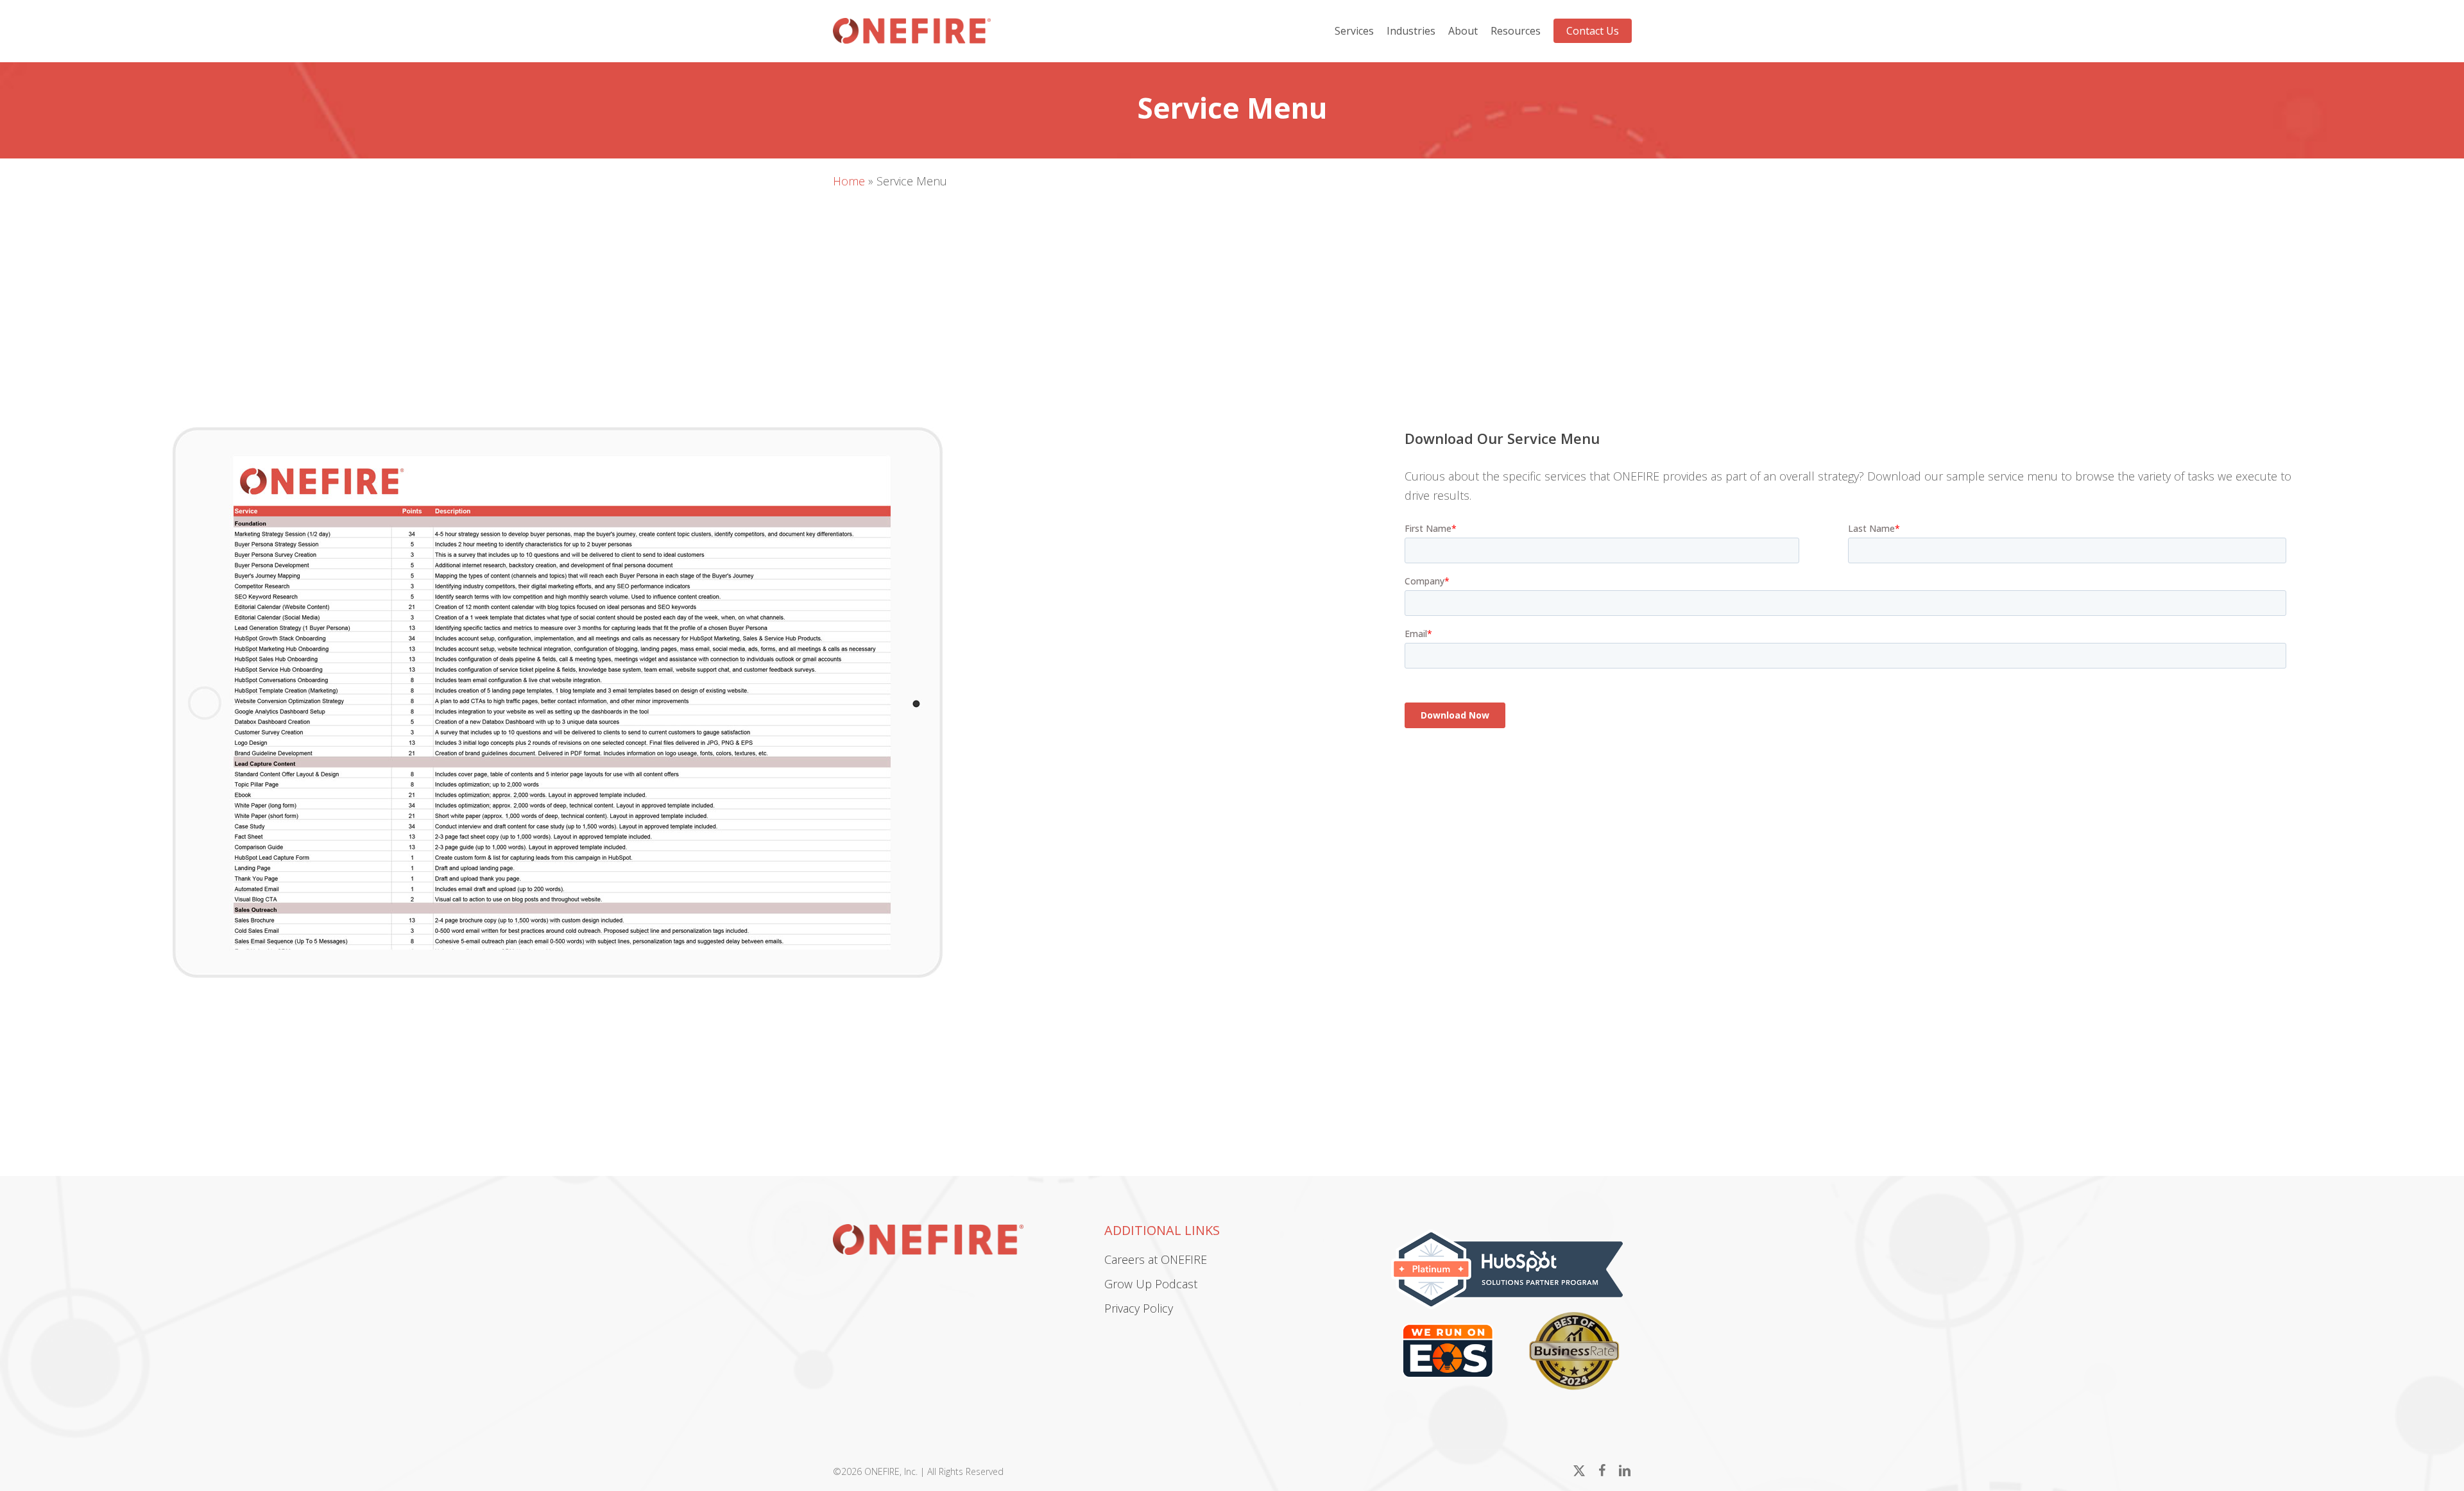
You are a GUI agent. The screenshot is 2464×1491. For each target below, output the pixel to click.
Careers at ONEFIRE (1156, 1259)
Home (849, 181)
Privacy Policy (1139, 1308)
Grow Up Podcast (1151, 1284)
